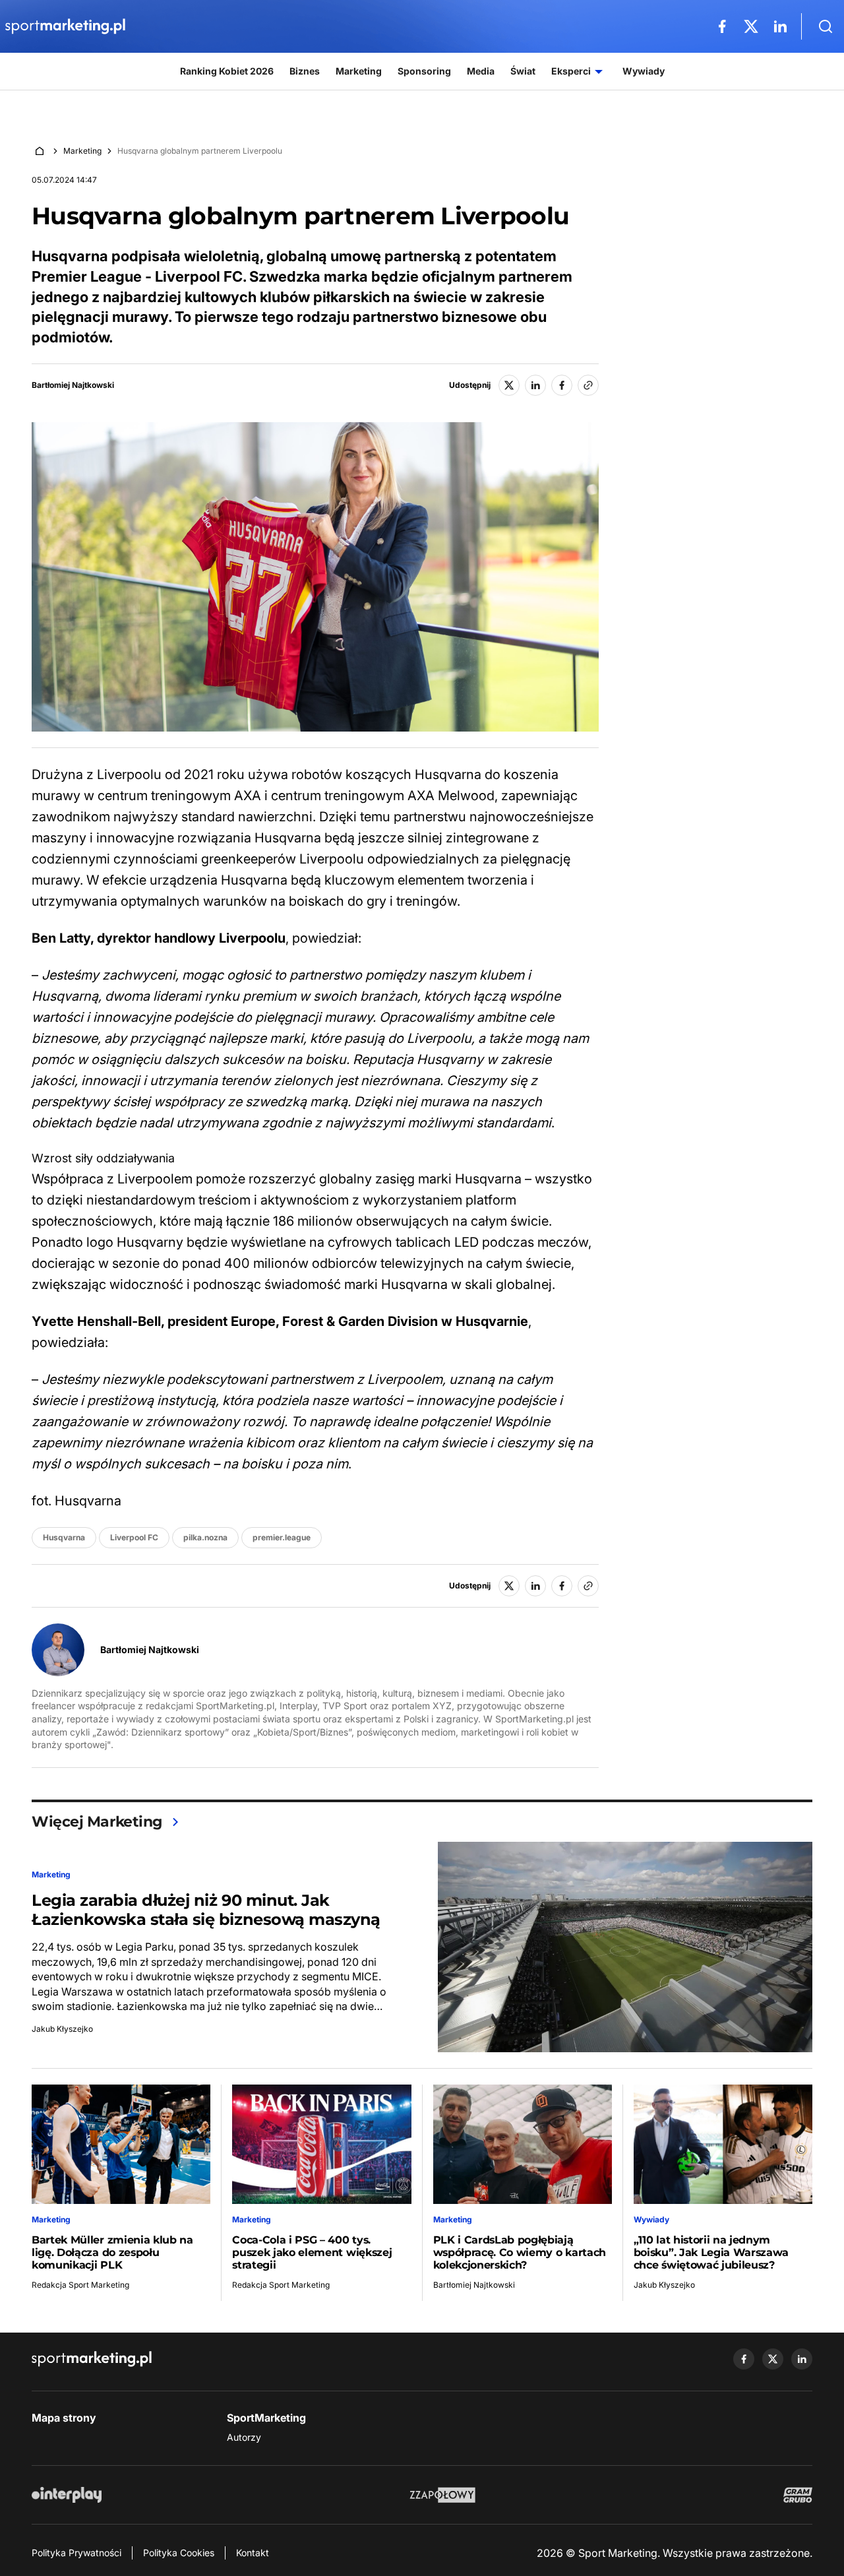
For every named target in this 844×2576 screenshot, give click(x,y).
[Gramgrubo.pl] (798, 2495)
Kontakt (253, 2553)
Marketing (82, 151)
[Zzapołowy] (443, 2495)
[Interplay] (67, 2495)
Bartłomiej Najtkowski (73, 385)
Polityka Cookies (179, 2553)
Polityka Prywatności (76, 2553)
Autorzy (244, 2437)
